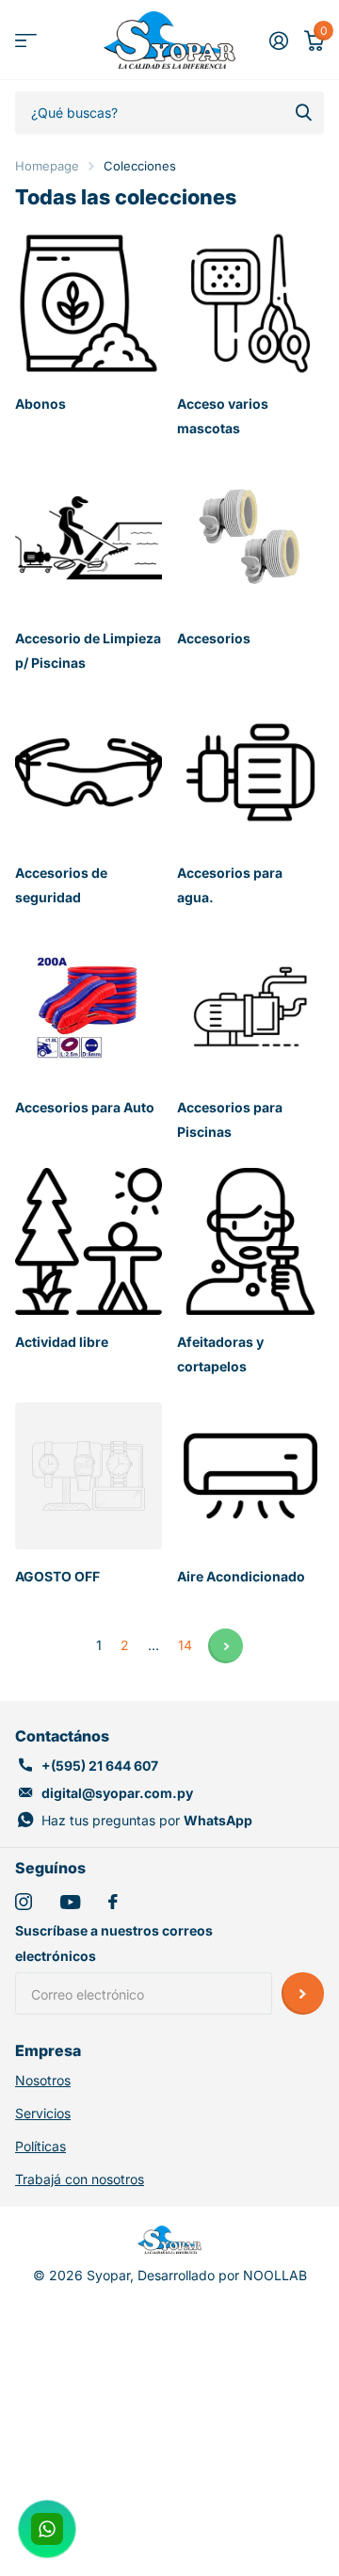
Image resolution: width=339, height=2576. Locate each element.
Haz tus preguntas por (147, 1820)
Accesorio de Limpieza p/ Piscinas (88, 650)
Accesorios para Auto (86, 1107)
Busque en (303, 113)
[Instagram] (24, 1902)
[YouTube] (70, 1902)
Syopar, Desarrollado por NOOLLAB (197, 2275)
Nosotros (43, 2080)
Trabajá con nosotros (80, 2179)
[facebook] (113, 1902)
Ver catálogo (26, 40)
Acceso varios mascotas (223, 416)
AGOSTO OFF (59, 1576)
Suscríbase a (303, 1993)
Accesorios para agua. (230, 885)
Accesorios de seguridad (61, 885)
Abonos (42, 404)
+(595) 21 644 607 (100, 1766)
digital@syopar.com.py (117, 1793)
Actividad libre (63, 1342)
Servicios (43, 2113)
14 (185, 1645)
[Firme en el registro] (278, 41)
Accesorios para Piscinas (230, 1119)
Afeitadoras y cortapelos (220, 1354)
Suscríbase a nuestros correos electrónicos (114, 1943)
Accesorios (215, 638)
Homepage (47, 166)
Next (226, 1646)
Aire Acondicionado (242, 1576)
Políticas (40, 2146)
